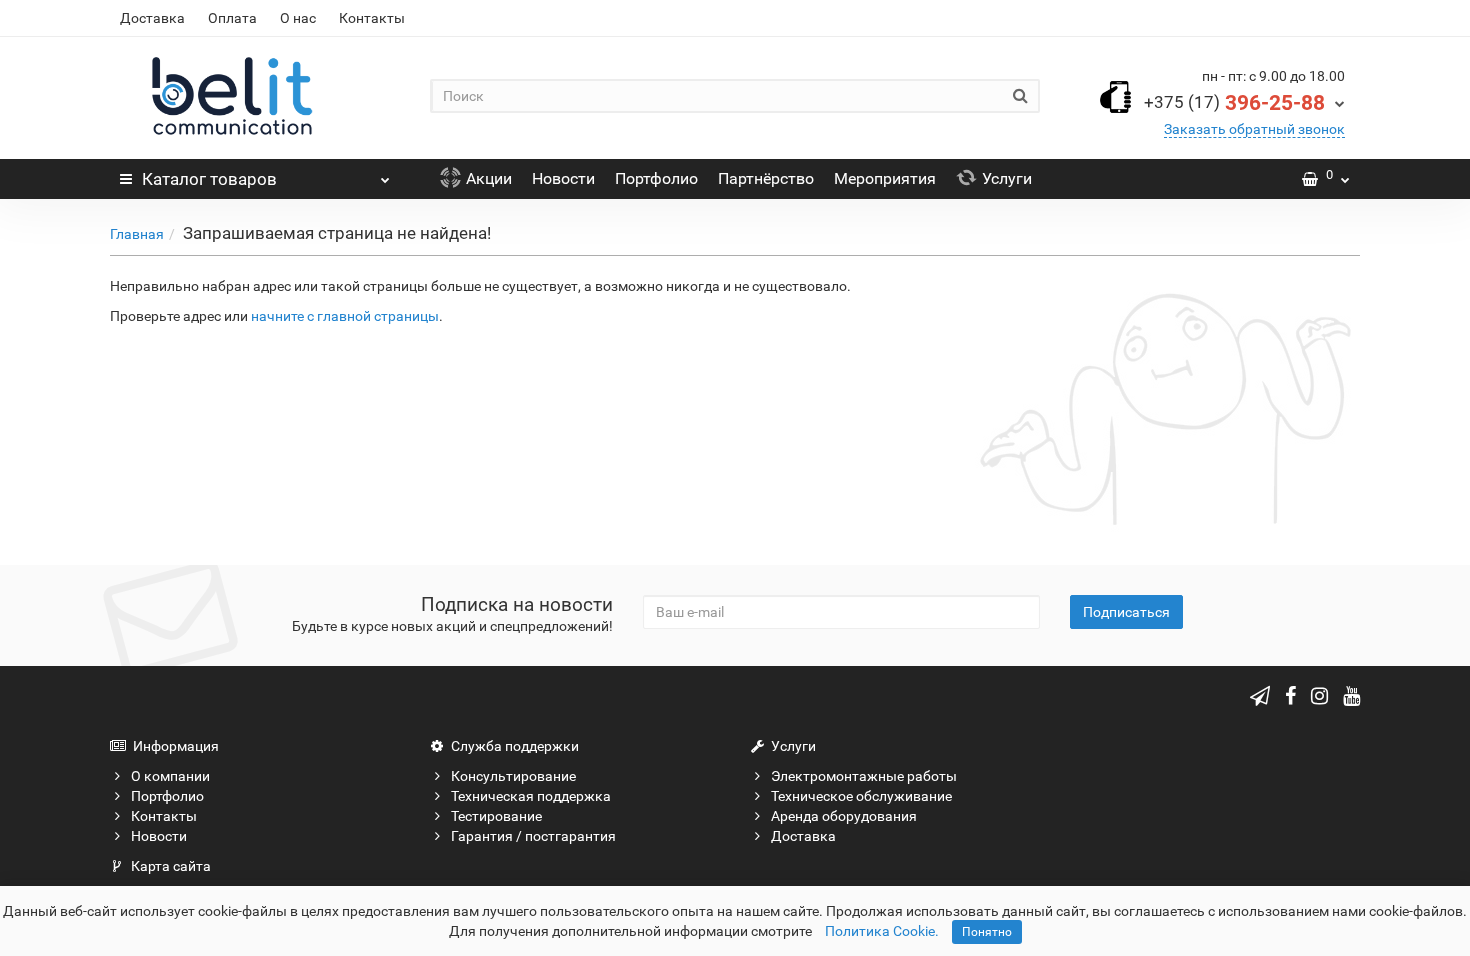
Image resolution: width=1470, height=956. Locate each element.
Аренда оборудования (844, 816)
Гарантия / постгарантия (533, 836)
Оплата (232, 18)
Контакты (372, 18)
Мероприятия (885, 178)
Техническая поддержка (531, 796)
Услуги (1007, 178)
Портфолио (656, 178)
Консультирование (513, 776)
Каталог (209, 179)
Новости (563, 178)
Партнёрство (766, 178)
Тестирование (496, 816)
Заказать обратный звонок (1254, 129)
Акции (489, 178)
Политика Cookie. (882, 931)
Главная (137, 234)
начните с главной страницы (345, 316)
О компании (170, 776)
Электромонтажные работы (864, 776)
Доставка (152, 18)
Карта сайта (171, 866)
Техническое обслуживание (861, 796)
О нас (298, 18)
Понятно (987, 932)
